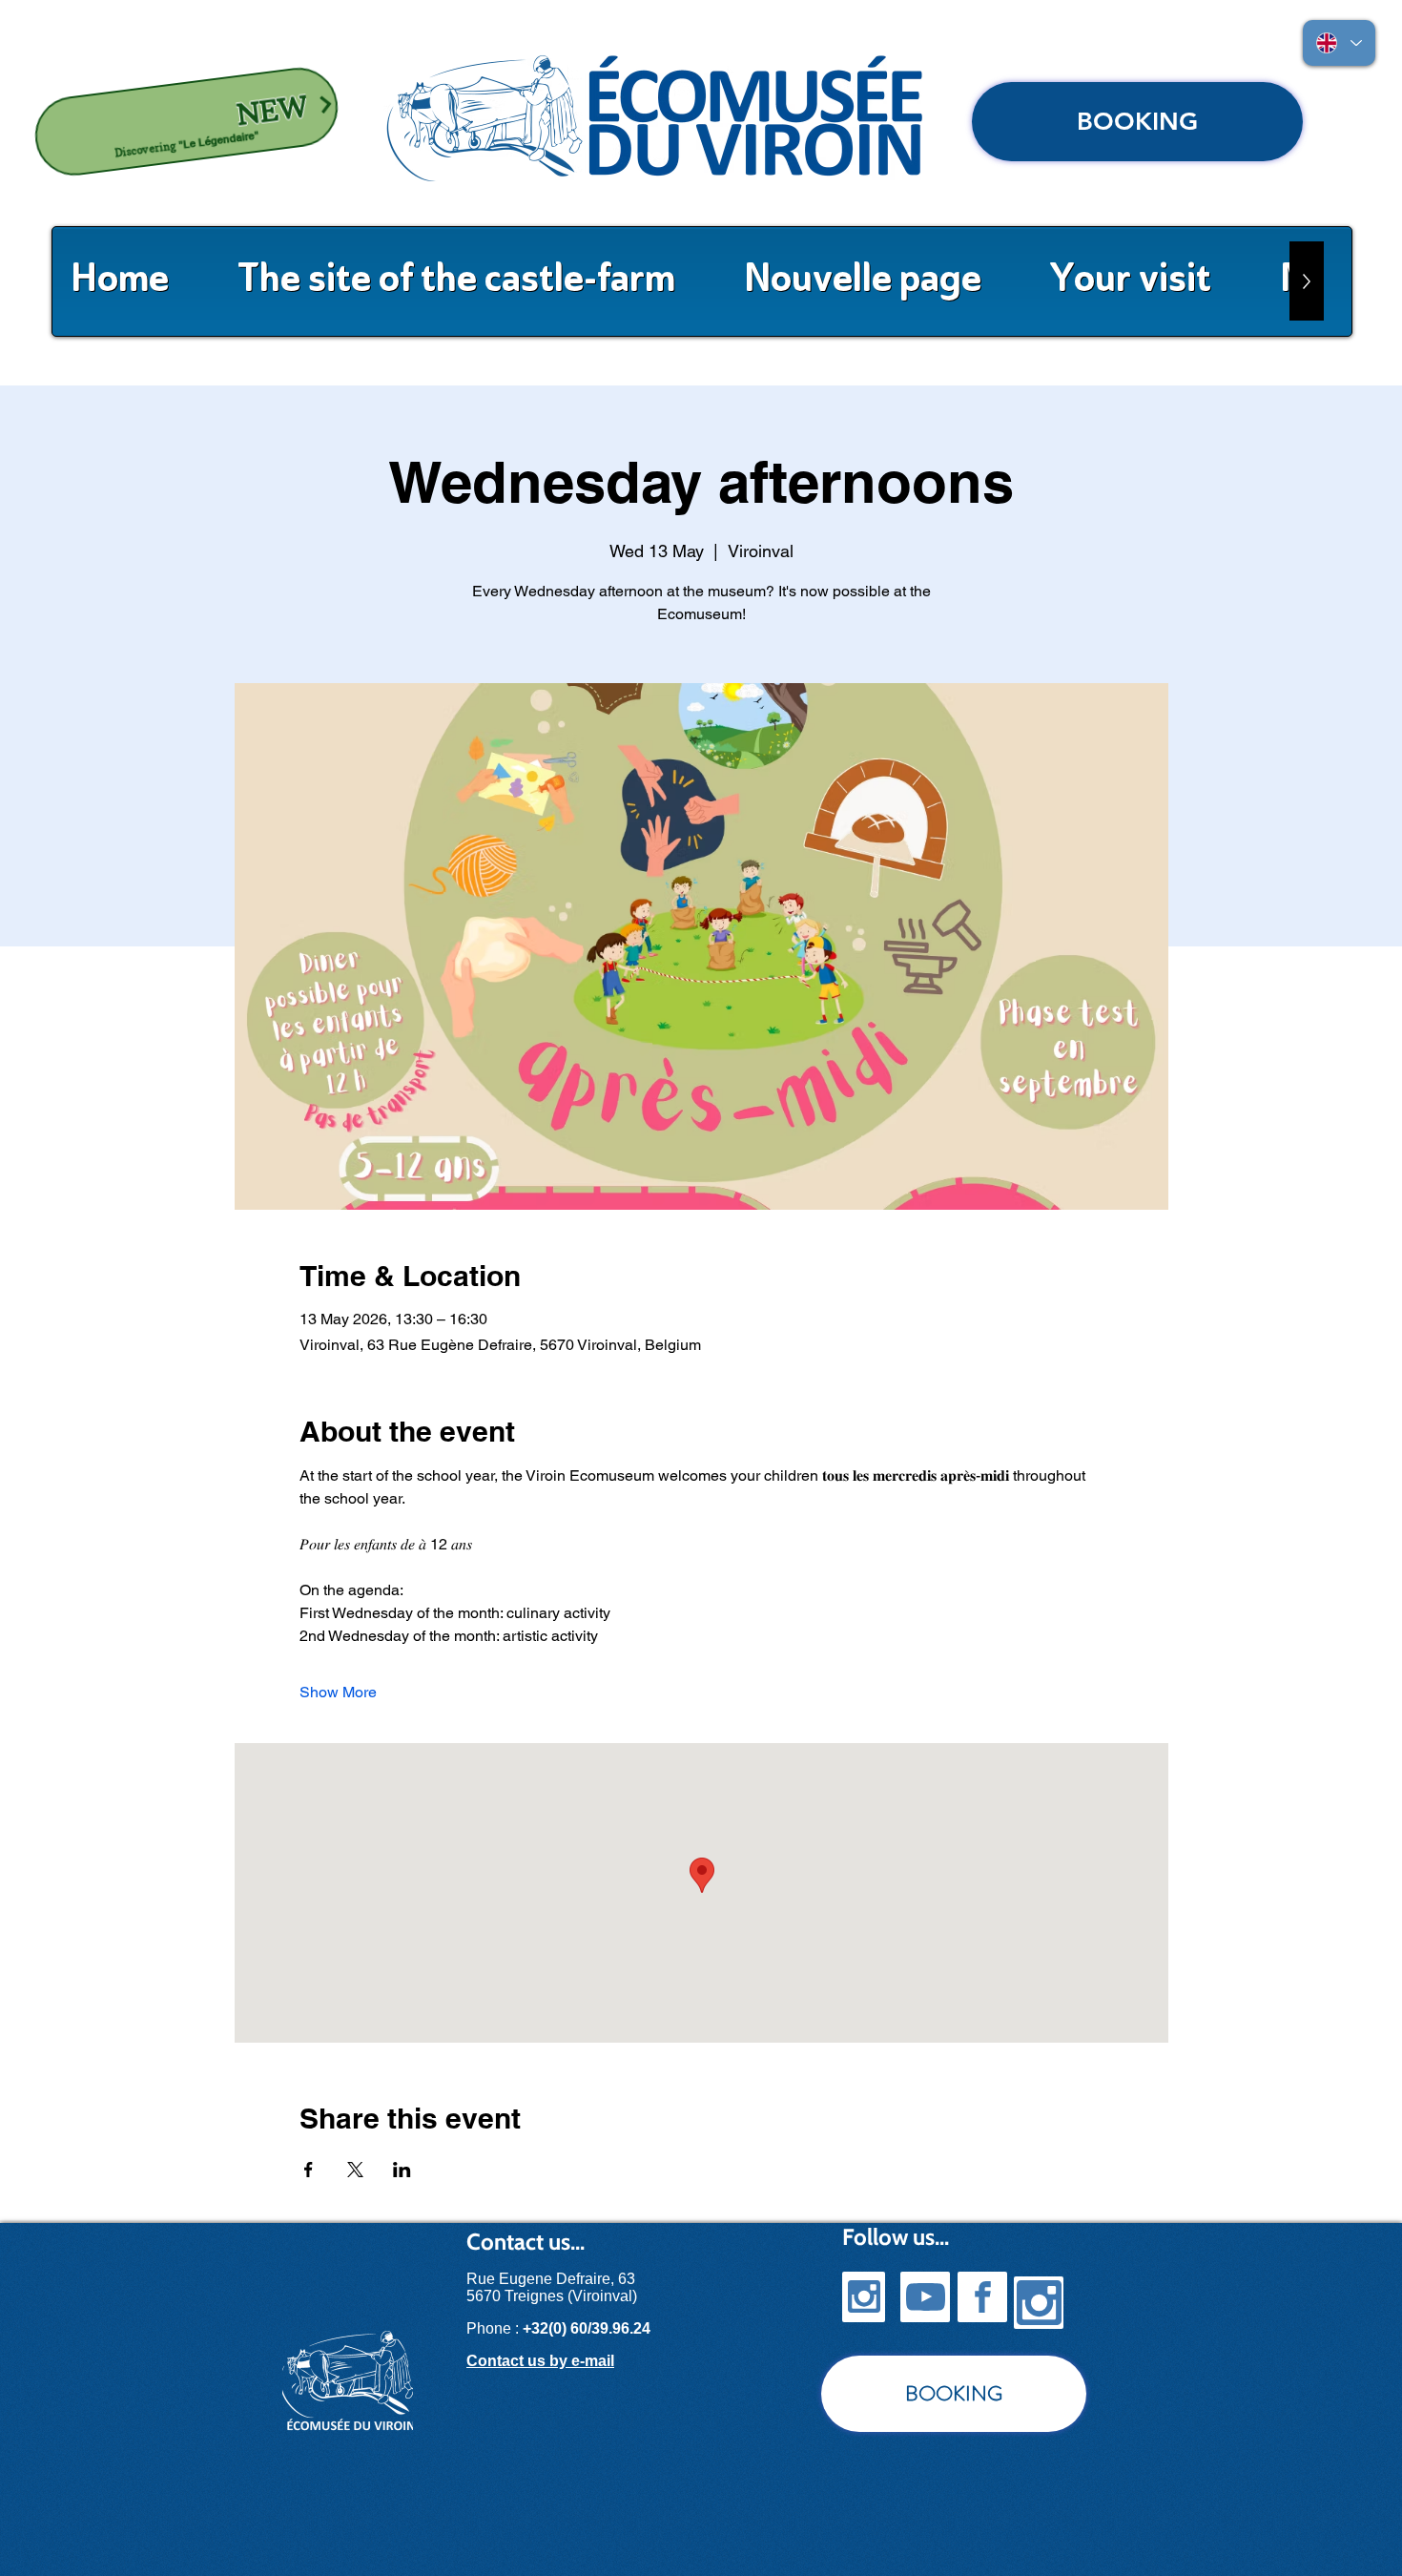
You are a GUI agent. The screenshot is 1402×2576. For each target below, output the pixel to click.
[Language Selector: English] (1339, 43)
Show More (338, 1692)
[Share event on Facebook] (309, 2170)
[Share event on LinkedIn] (402, 2170)
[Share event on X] (355, 2170)
